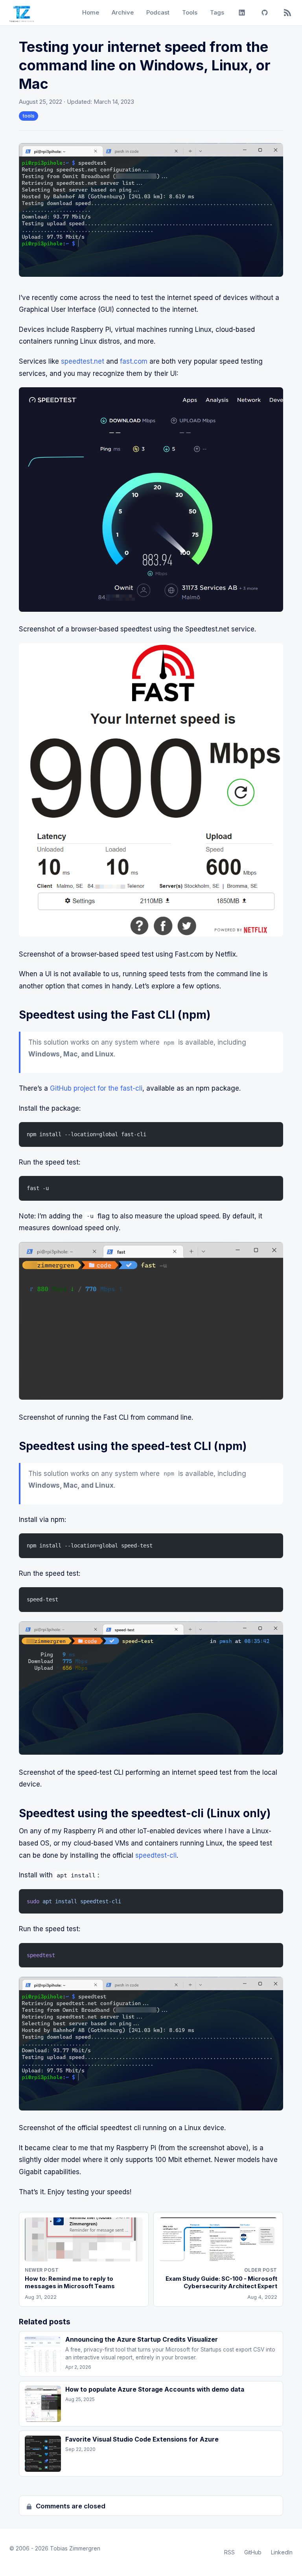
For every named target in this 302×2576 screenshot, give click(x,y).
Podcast (158, 12)
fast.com (134, 361)
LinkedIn (282, 2552)
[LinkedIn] (242, 13)
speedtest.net (83, 361)
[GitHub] (265, 13)
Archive (123, 12)
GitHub (253, 2552)
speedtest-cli (156, 1855)
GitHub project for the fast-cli (96, 1088)
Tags (217, 12)
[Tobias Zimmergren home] (22, 13)
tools (29, 116)
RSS (229, 2552)
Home (91, 12)
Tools (190, 12)
